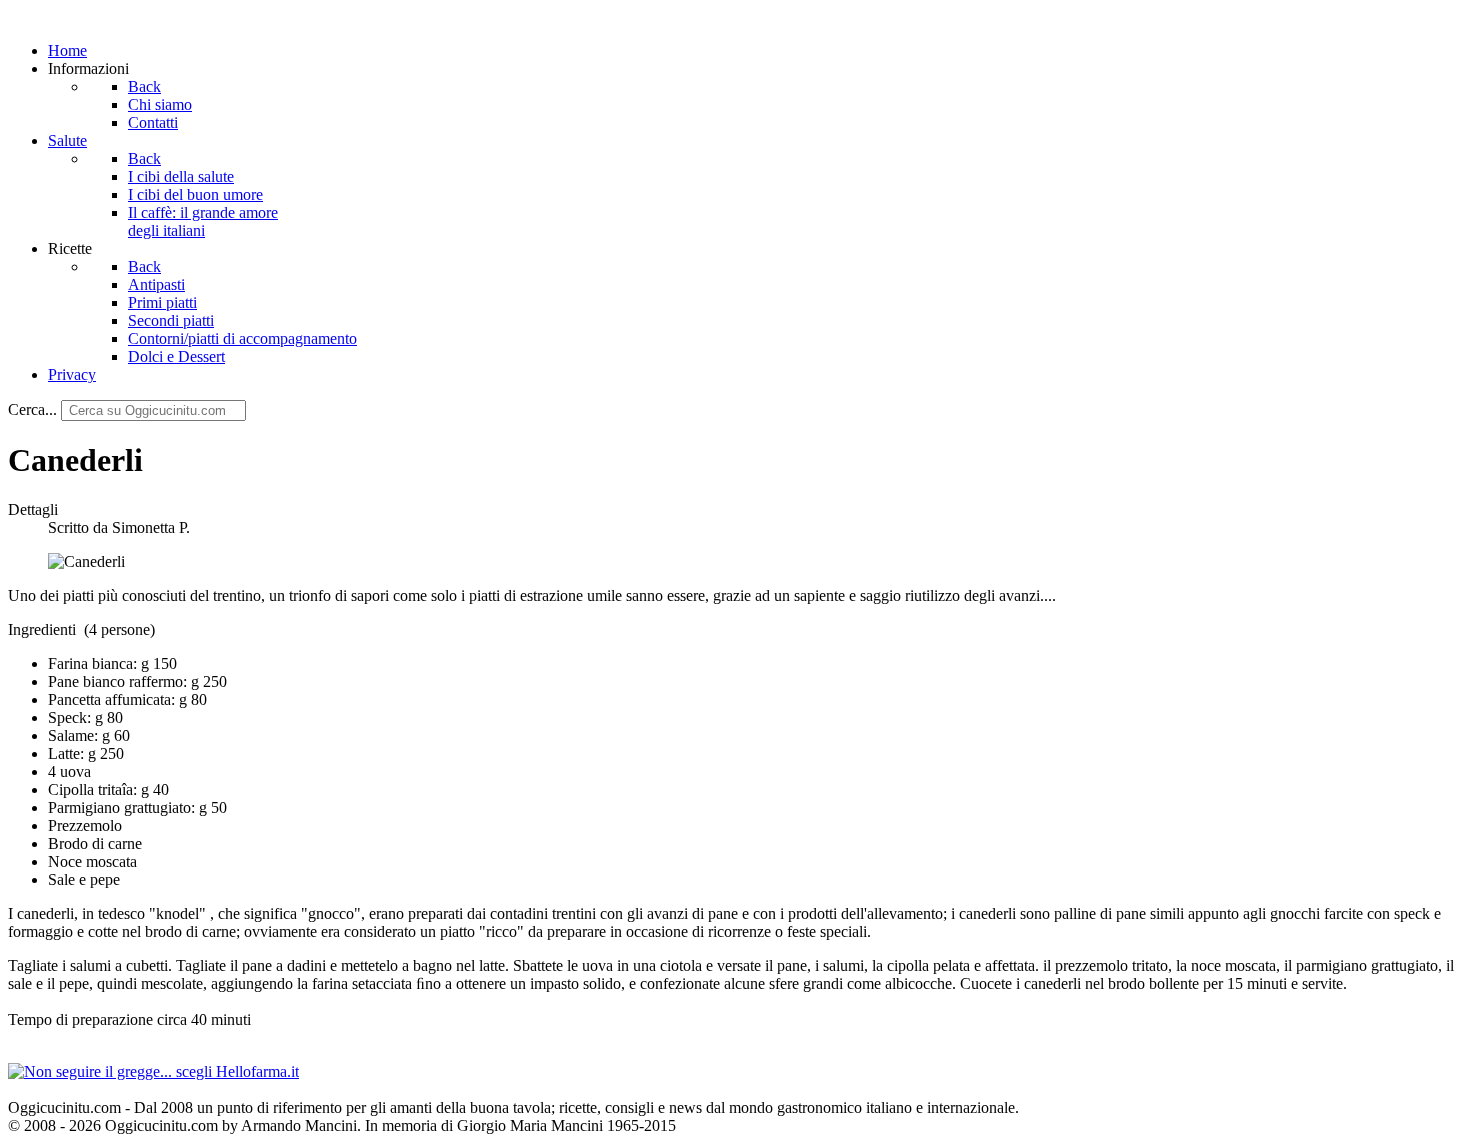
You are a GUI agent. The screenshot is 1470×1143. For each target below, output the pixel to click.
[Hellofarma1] (153, 1071)
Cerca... (32, 409)
